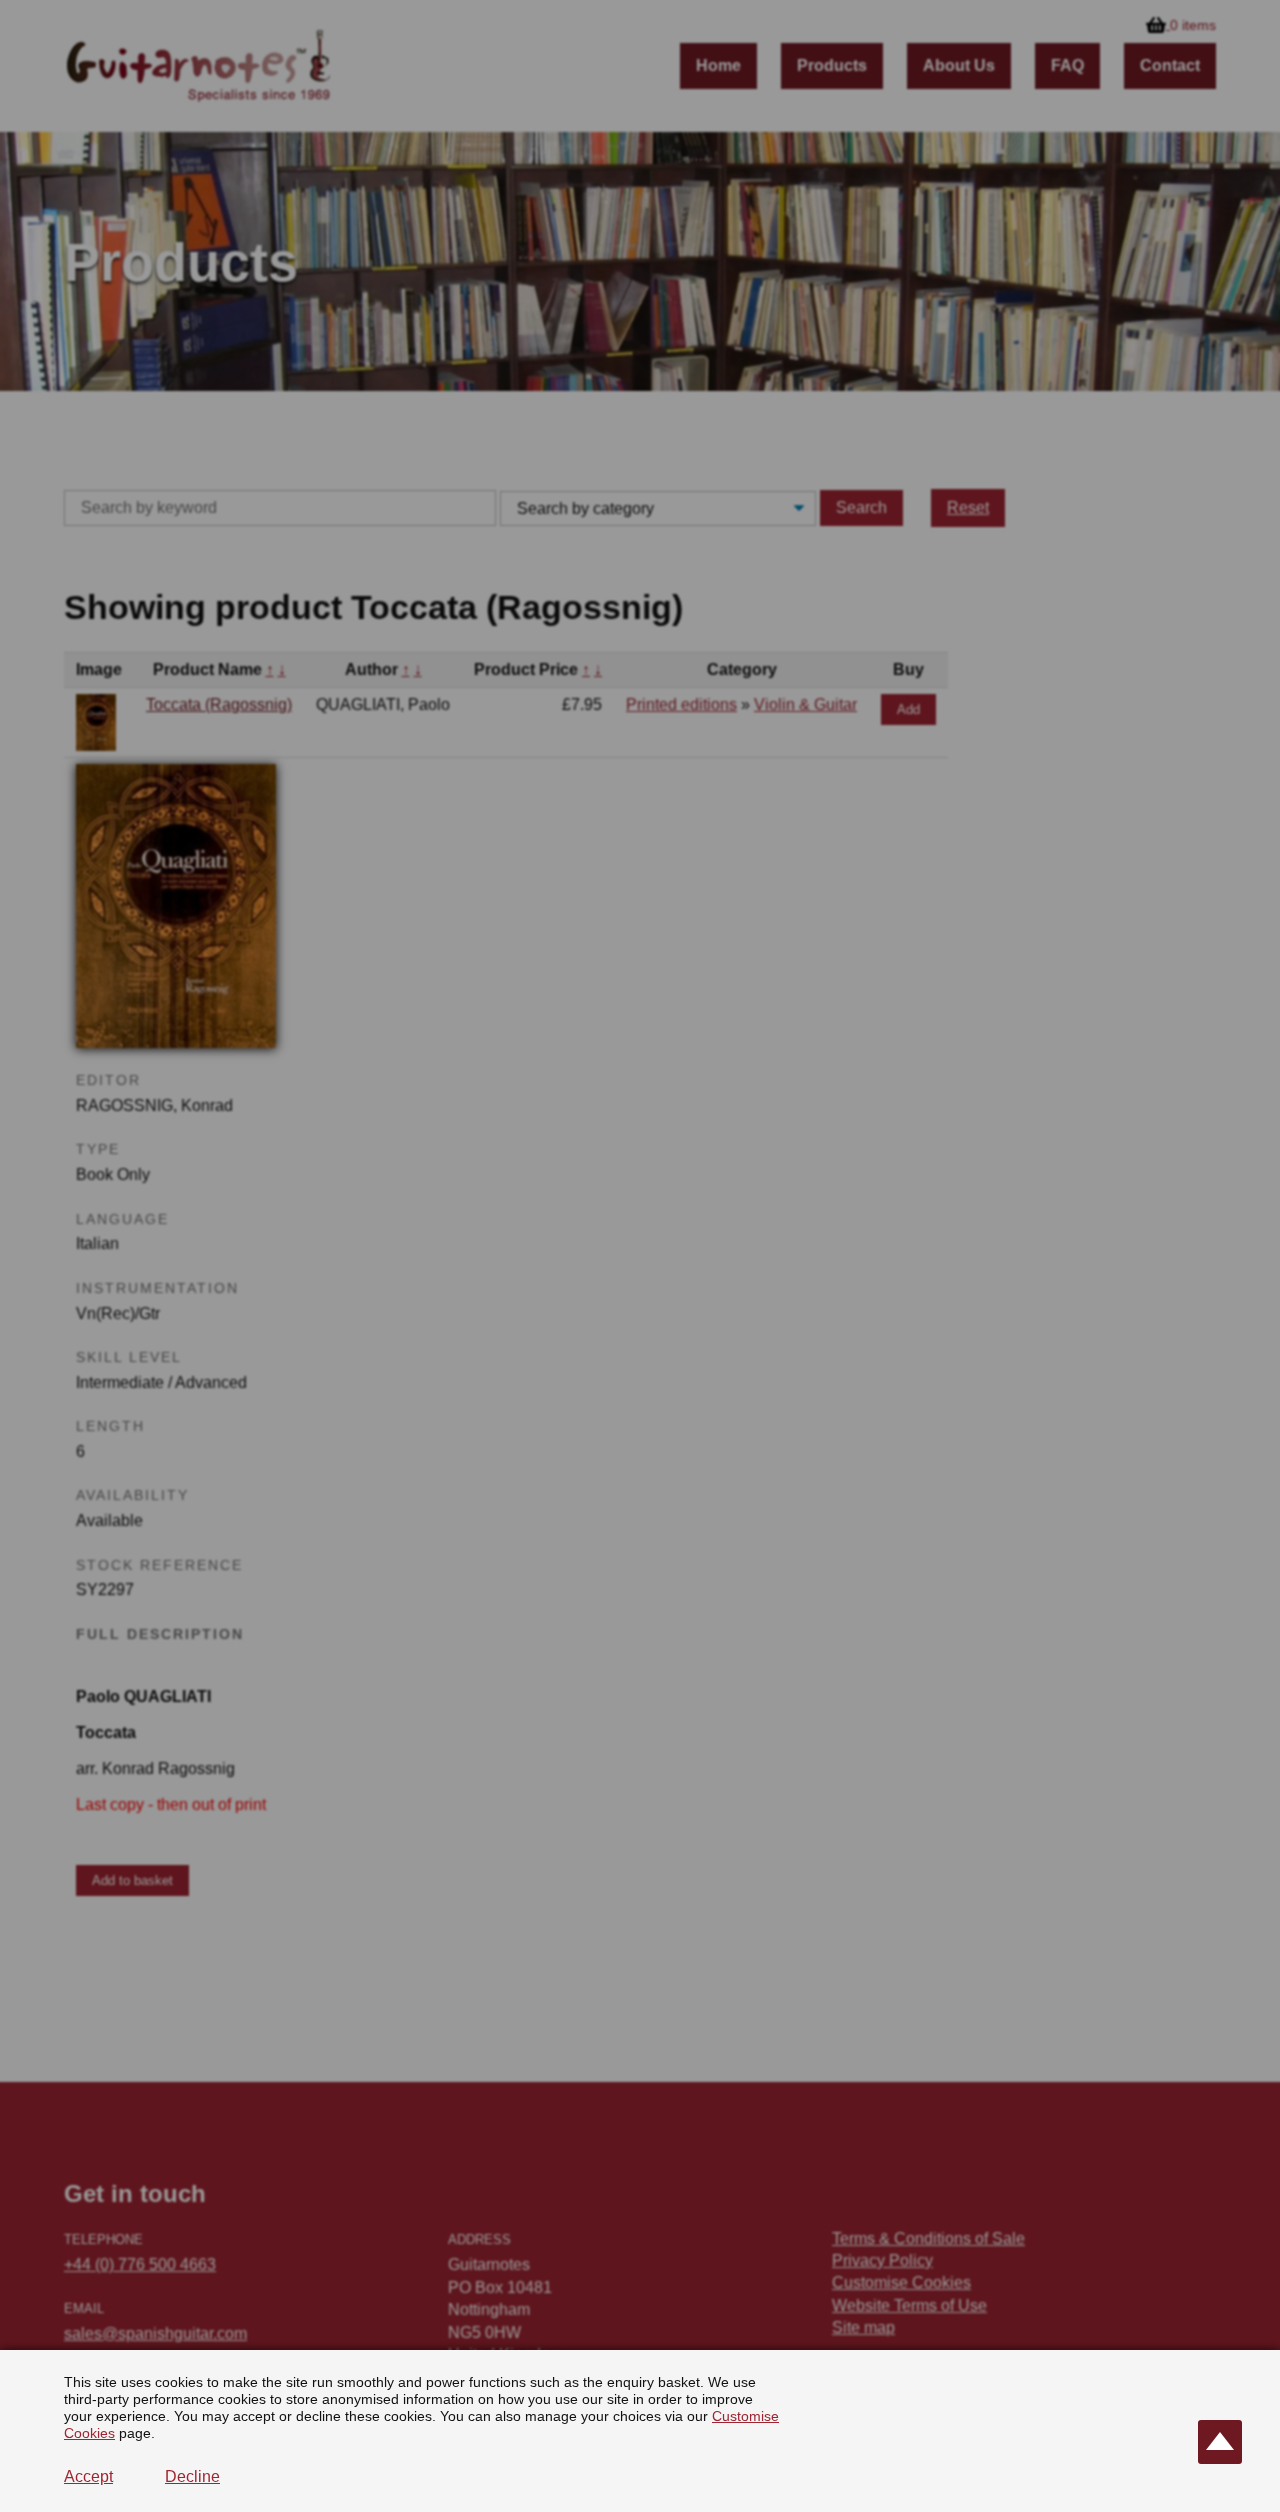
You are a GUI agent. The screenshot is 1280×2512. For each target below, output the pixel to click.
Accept (88, 2476)
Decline (192, 2476)
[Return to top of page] (1220, 2442)
